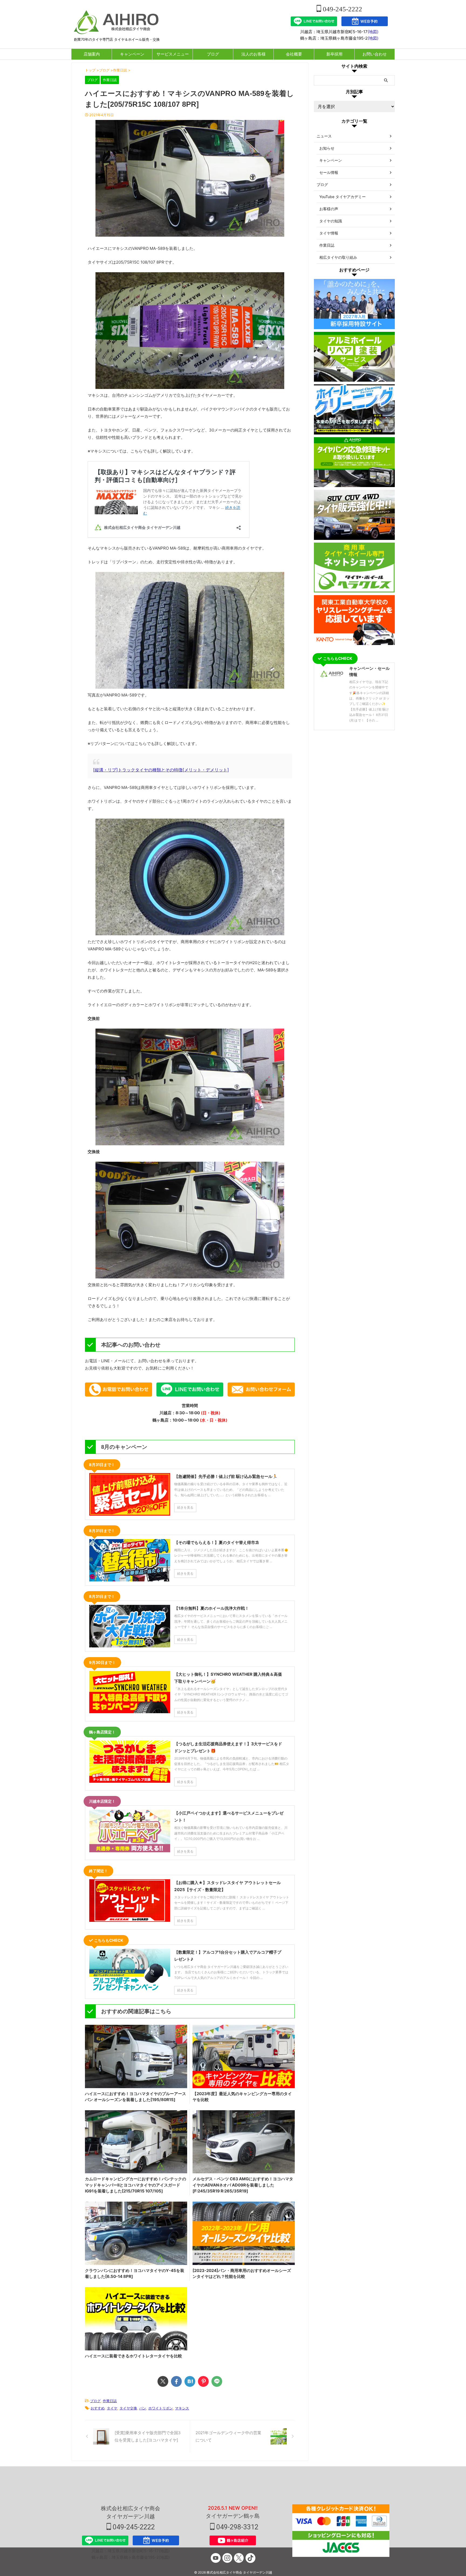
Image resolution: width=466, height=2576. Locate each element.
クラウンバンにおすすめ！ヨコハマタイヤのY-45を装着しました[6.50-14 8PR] (135, 2274)
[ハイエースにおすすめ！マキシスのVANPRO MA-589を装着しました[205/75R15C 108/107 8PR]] (190, 2381)
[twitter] (163, 2381)
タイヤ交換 (128, 2408)
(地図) (373, 32)
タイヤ (112, 2408)
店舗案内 (92, 54)
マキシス (182, 2408)
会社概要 (294, 54)
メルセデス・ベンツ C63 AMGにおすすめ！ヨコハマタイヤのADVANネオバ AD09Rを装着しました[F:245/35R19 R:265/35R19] (243, 2185)
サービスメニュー (173, 54)
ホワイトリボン (161, 2408)
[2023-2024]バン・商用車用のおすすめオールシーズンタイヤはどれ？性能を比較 (242, 2274)
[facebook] (176, 2381)
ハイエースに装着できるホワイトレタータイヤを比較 (133, 2356)
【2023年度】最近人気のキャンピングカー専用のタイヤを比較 (242, 2097)
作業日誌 (110, 2401)
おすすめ (98, 2408)
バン (143, 2408)
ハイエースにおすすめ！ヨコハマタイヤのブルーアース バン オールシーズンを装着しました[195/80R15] (136, 2097)
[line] (217, 2381)
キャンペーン (132, 54)
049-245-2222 (342, 9)
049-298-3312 (237, 2527)
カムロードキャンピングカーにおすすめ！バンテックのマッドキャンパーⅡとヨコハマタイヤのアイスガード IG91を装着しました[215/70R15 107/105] (136, 2185)
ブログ (213, 54)
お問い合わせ (375, 54)
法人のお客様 (253, 54)
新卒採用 (334, 54)
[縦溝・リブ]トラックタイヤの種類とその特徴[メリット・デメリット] (161, 770)
